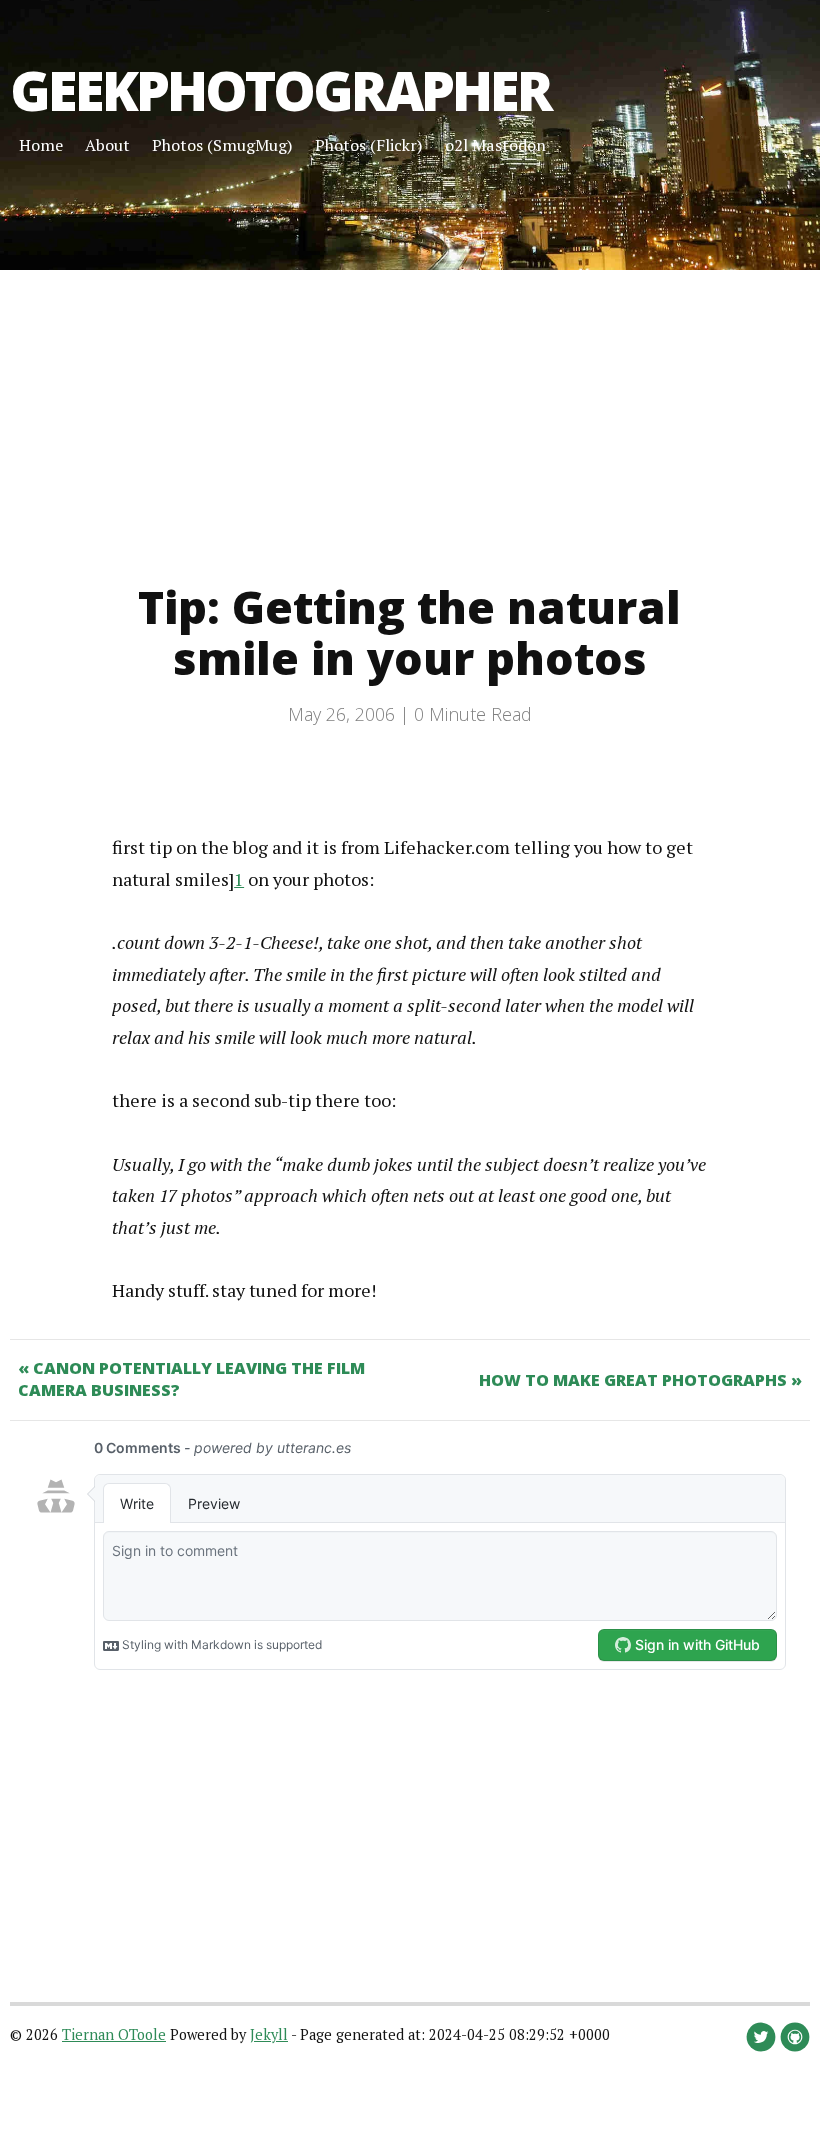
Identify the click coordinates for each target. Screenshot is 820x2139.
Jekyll (269, 2034)
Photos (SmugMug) (222, 145)
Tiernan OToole (114, 2034)
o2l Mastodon (495, 145)
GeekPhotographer (280, 90)
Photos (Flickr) (369, 145)
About (107, 145)
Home (41, 145)
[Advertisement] (410, 410)
